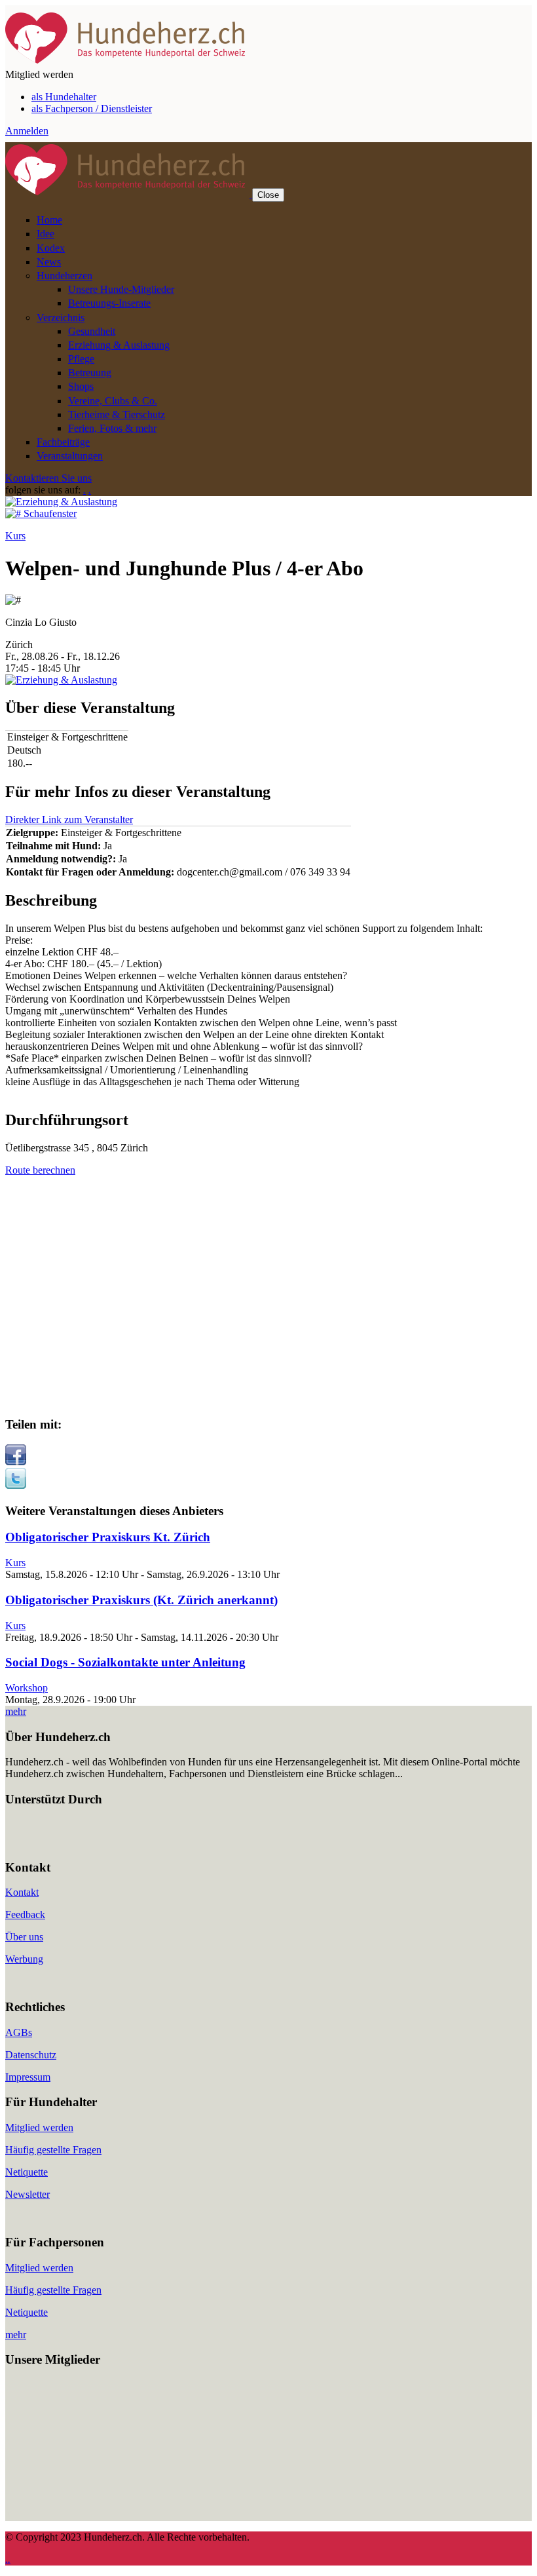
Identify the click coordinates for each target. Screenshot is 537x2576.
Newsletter (28, 2194)
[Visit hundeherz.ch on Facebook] (16, 1462)
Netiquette (27, 2172)
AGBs (19, 2032)
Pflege (81, 359)
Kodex (51, 248)
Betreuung (90, 373)
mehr (16, 1711)
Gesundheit (92, 331)
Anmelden (27, 131)
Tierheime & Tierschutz (117, 414)
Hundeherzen (65, 276)
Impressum (28, 2077)
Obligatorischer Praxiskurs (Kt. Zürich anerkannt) (141, 1600)
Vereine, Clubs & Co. (113, 401)
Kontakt (22, 1892)
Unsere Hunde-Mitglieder (121, 289)
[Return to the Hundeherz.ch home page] (127, 63)
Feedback (25, 1914)
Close (268, 195)
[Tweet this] (16, 1485)
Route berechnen (40, 1170)
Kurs (15, 536)
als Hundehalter (64, 97)
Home (49, 220)
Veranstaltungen (70, 456)
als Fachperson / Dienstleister (92, 108)
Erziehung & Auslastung (119, 345)
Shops (81, 386)
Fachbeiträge (63, 442)
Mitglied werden (39, 2127)
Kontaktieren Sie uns (48, 478)
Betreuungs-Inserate (109, 303)
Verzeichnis (61, 317)
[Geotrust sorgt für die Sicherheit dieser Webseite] (45, 1842)
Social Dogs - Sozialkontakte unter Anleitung (125, 1662)
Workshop (27, 1688)
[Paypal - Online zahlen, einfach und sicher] (18, 1842)
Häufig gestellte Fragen (53, 2150)
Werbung (24, 1959)
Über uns (24, 1937)
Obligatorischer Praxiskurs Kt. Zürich (108, 1537)
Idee (46, 234)
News (49, 262)
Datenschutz (31, 2055)
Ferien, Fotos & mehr (112, 428)
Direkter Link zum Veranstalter (69, 819)
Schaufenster (50, 513)
